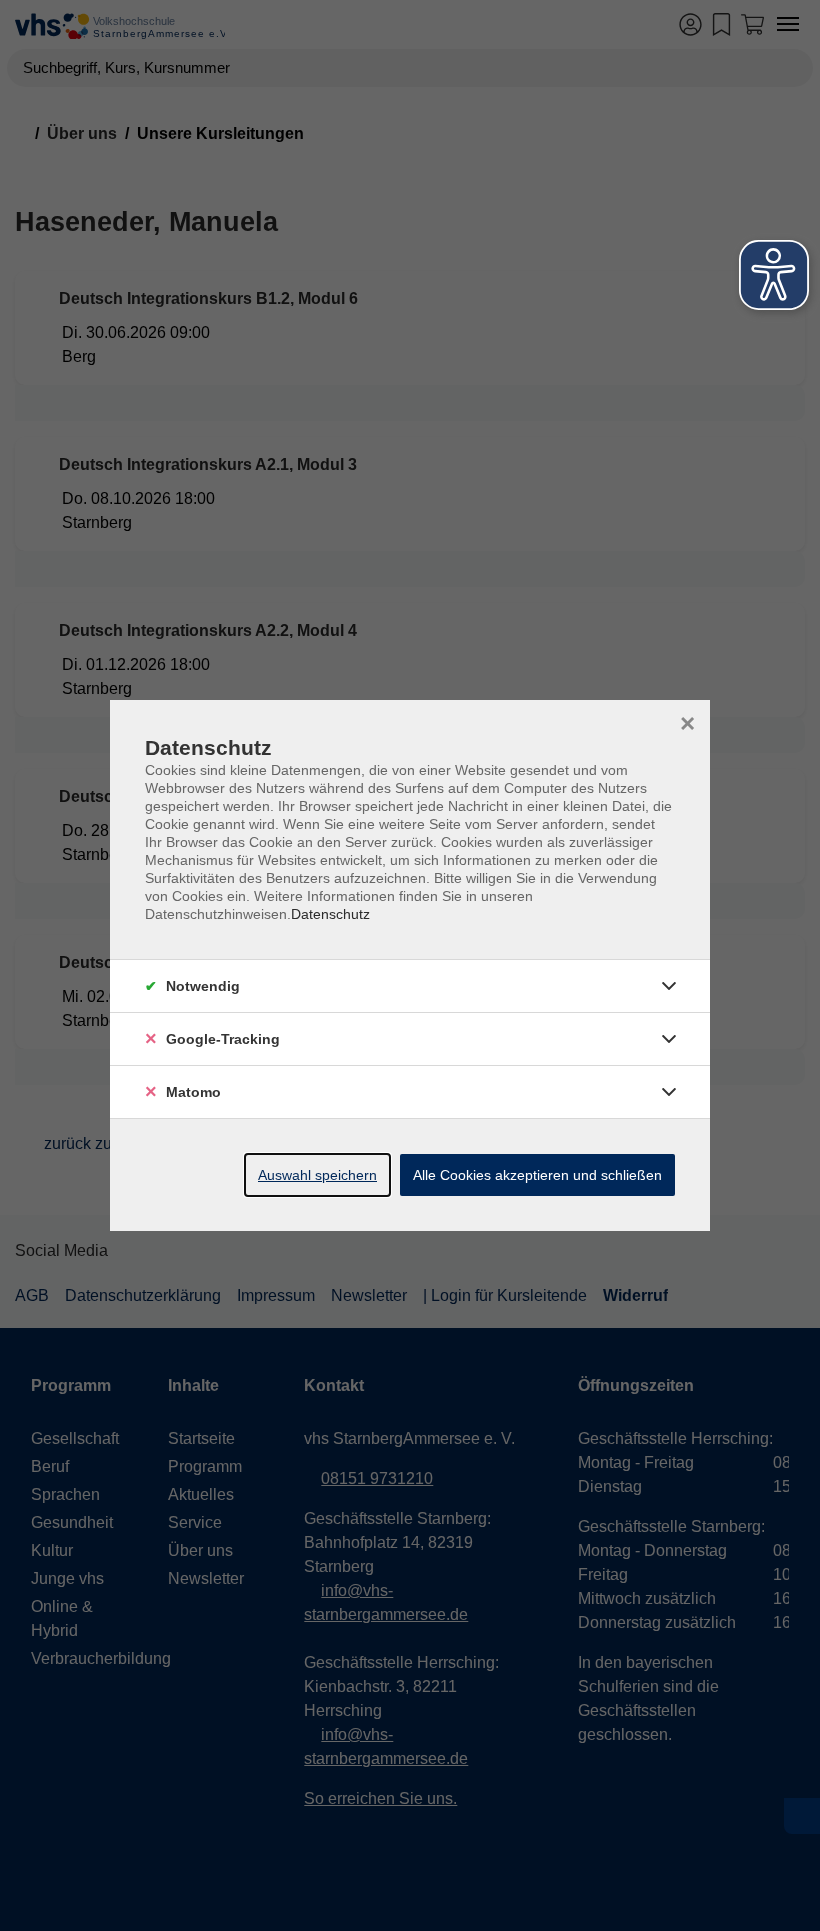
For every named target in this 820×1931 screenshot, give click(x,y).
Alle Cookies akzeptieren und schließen (537, 1175)
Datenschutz (330, 914)
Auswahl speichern (317, 1175)
